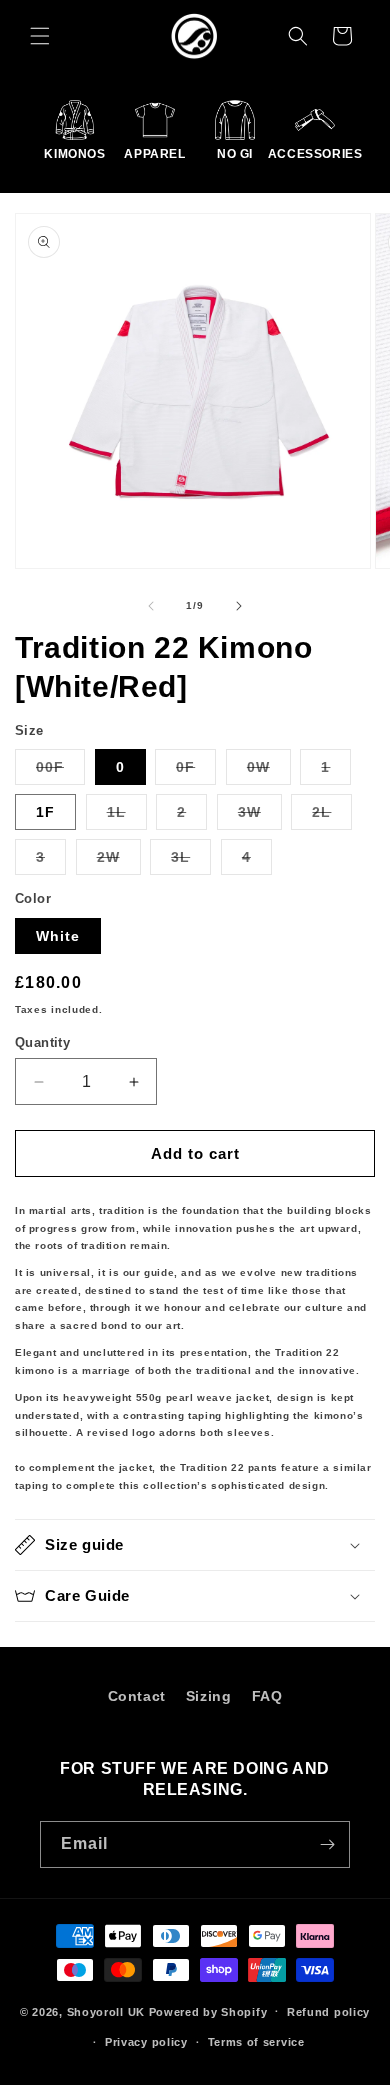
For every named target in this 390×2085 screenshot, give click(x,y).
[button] (40, 36)
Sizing (209, 1696)
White (58, 936)
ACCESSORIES (315, 154)
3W (260, 816)
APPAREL (155, 154)
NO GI (235, 154)
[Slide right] (239, 606)
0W (269, 771)
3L (191, 861)
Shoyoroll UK (106, 2011)
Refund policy (328, 2012)
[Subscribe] (327, 1844)
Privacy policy (146, 2042)
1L (127, 816)
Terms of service (256, 2042)
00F (60, 771)
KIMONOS (75, 154)
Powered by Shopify (208, 2011)
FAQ (267, 1696)
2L (332, 816)
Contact (137, 1696)
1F (45, 812)
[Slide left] (151, 606)
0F (196, 771)
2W (119, 861)
